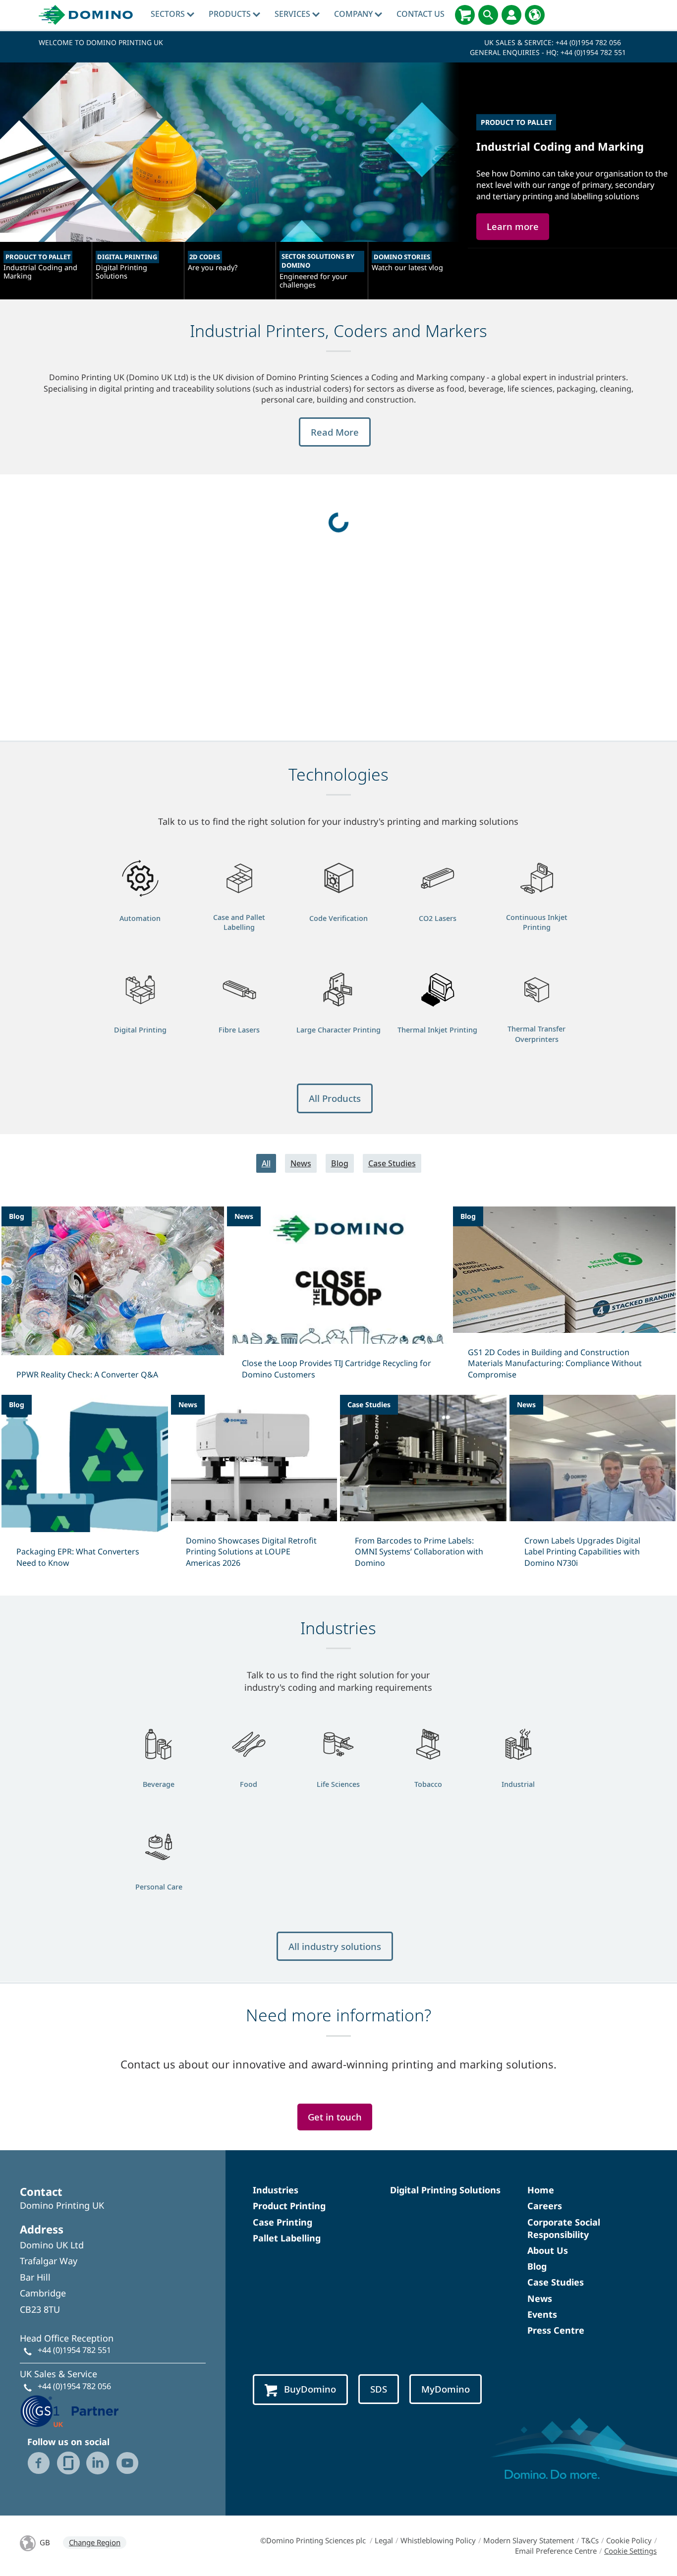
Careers (545, 2206)
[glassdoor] (68, 2463)
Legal (384, 2540)
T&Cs (590, 2540)
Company (354, 14)
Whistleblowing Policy (438, 2540)
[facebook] (39, 2463)
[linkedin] (98, 2463)
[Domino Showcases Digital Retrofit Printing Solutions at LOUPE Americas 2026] (254, 1488)
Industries (276, 2190)
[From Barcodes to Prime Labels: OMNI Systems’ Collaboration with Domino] (423, 1488)
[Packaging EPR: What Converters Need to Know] (85, 1488)
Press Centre (556, 2330)
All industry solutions (335, 1946)
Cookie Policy (629, 2540)
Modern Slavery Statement (529, 2540)
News (301, 1163)
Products (231, 14)
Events (542, 2314)
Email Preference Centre (556, 2551)
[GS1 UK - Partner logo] (69, 2410)
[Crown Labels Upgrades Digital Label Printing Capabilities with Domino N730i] (593, 1488)
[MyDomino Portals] (511, 15)
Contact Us (421, 14)
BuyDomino (310, 2389)
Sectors (169, 14)
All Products (335, 1098)
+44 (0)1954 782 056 (588, 42)
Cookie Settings (630, 2551)
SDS (379, 2389)
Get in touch (335, 2117)
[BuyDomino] (465, 15)
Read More (335, 432)
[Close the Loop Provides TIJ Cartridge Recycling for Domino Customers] (338, 1299)
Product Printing (289, 2206)
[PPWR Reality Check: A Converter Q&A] (113, 1299)
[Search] (488, 15)
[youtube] (127, 2463)
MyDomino (446, 2389)
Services (293, 14)
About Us (548, 2250)
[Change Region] (535, 15)
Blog (340, 1163)
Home (541, 2190)
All (266, 1163)
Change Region (95, 2542)
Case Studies (392, 1163)
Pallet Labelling (287, 2238)
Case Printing (282, 2222)
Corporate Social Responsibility (564, 2228)
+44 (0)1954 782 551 (593, 52)
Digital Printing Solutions (445, 2190)
